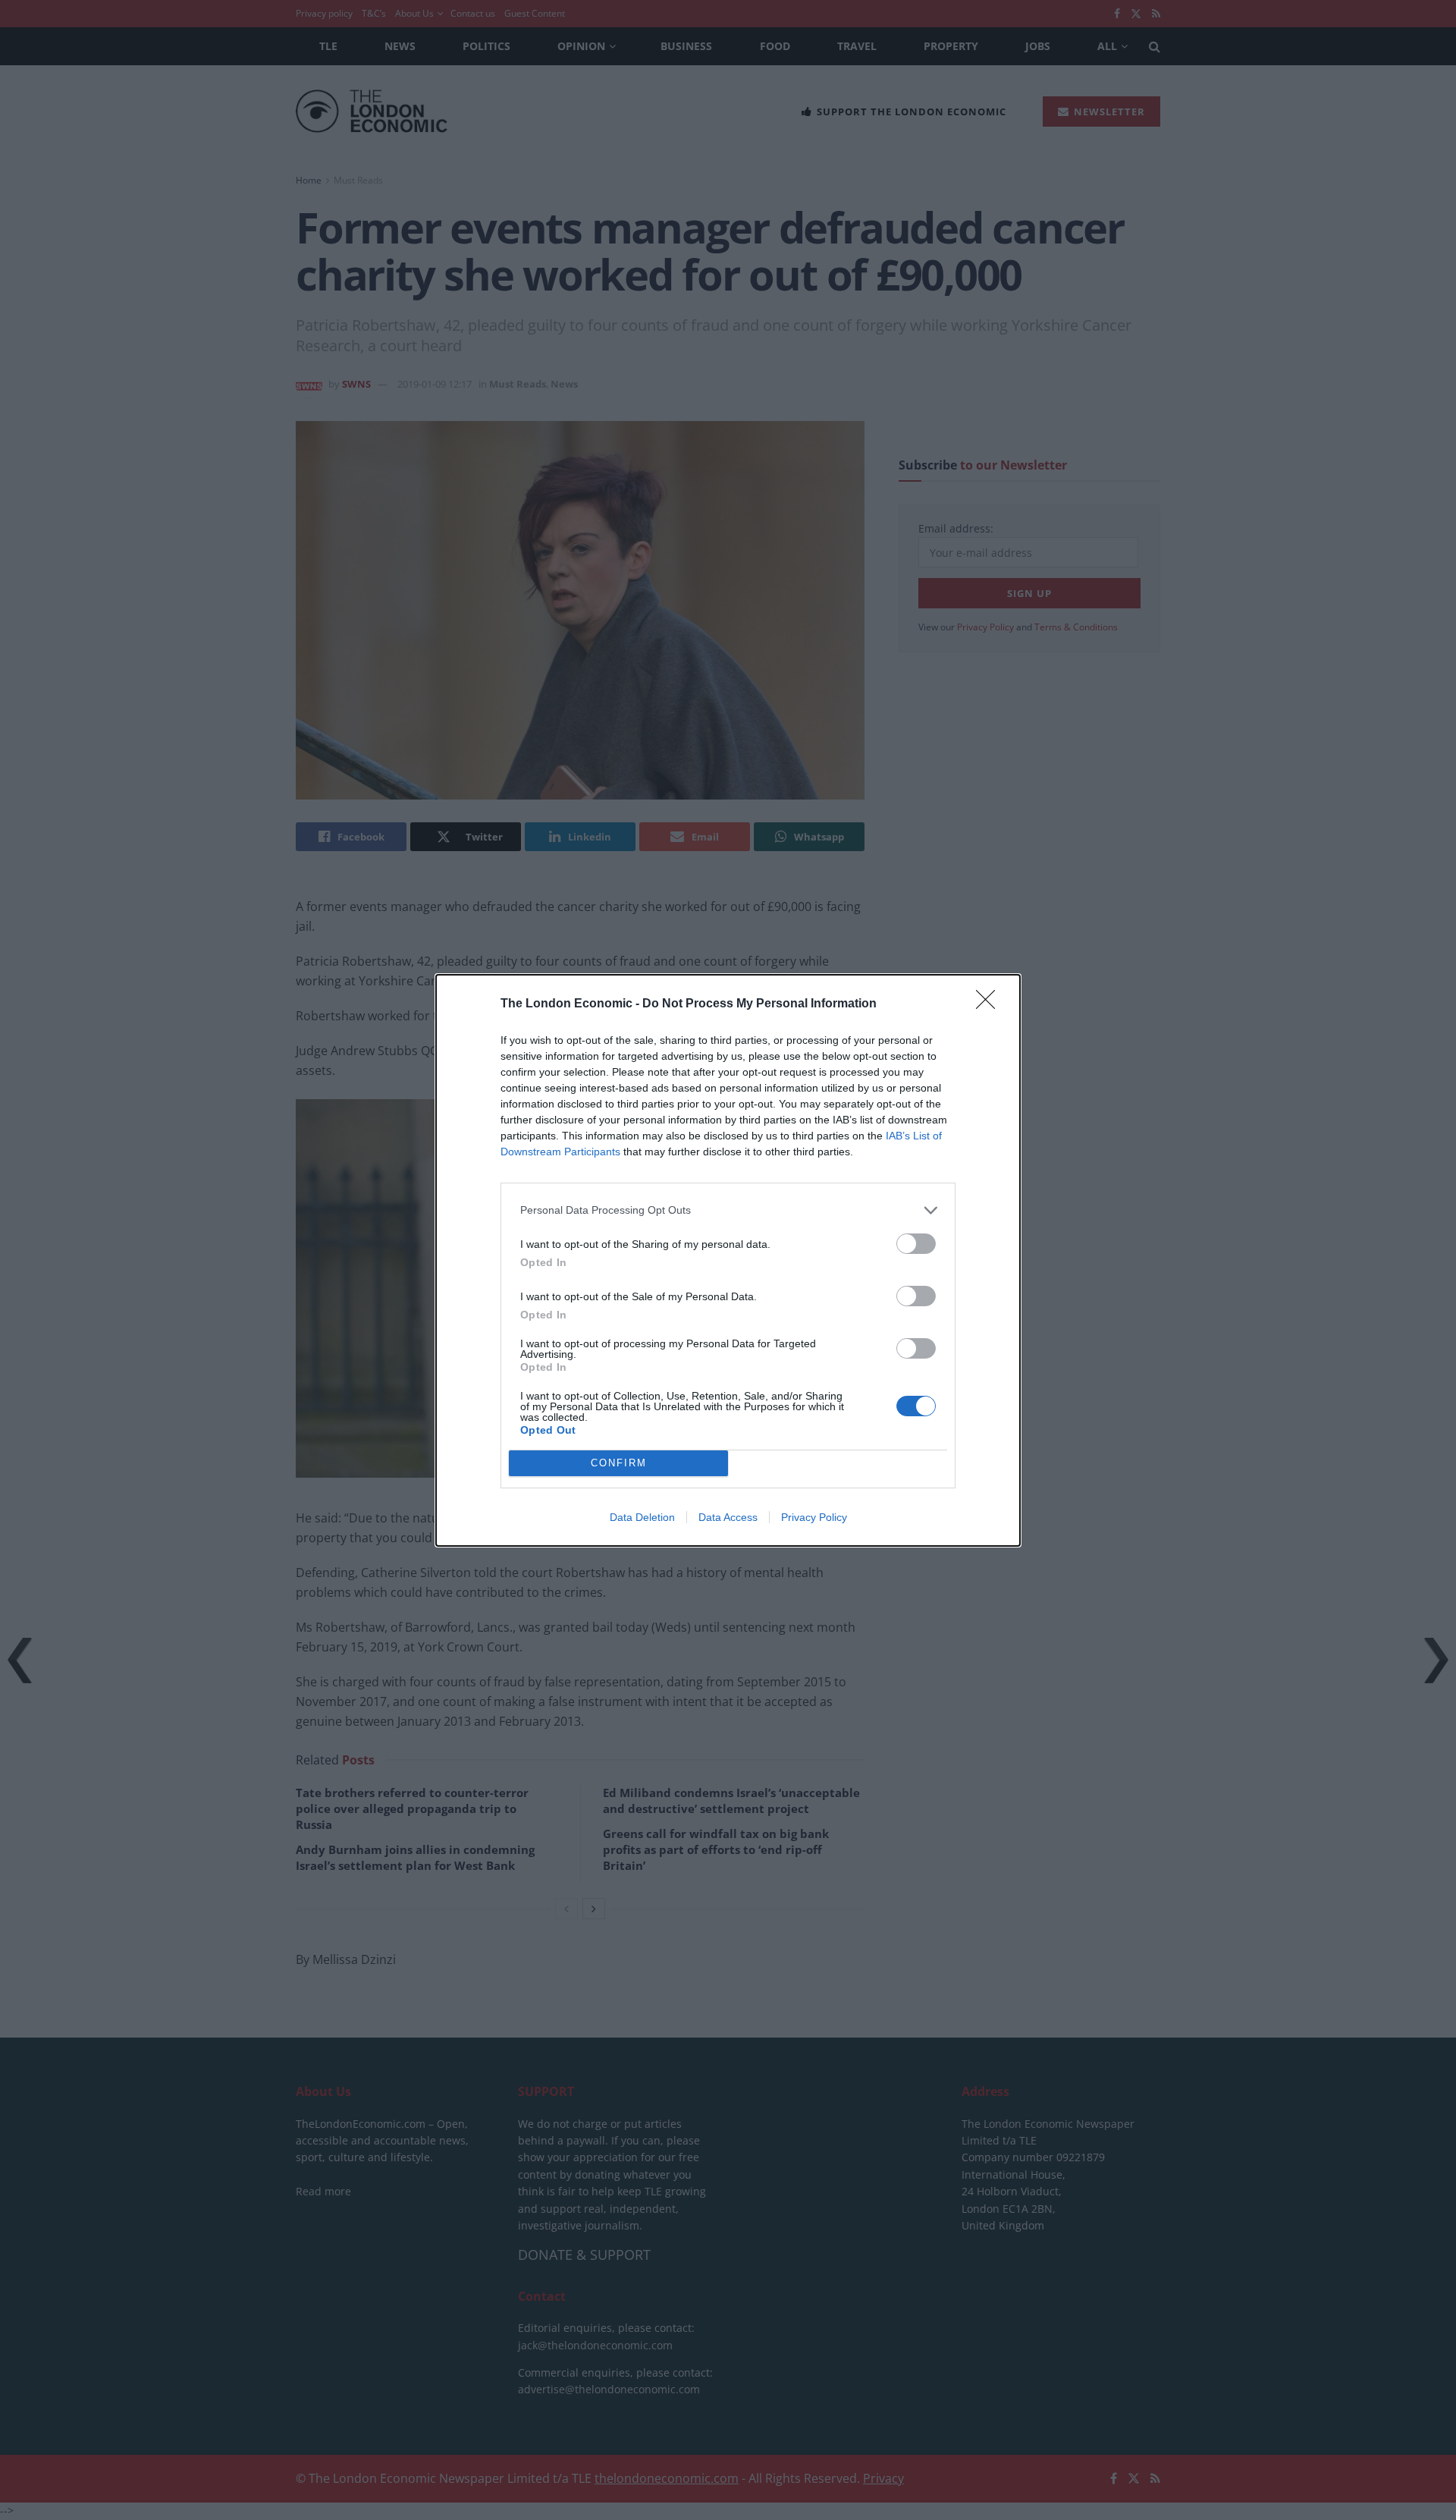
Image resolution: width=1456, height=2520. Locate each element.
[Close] (990, 1004)
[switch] (916, 1244)
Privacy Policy (814, 1517)
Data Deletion (642, 1517)
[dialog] (728, 1260)
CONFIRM (619, 1463)
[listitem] (728, 1210)
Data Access (728, 1517)
